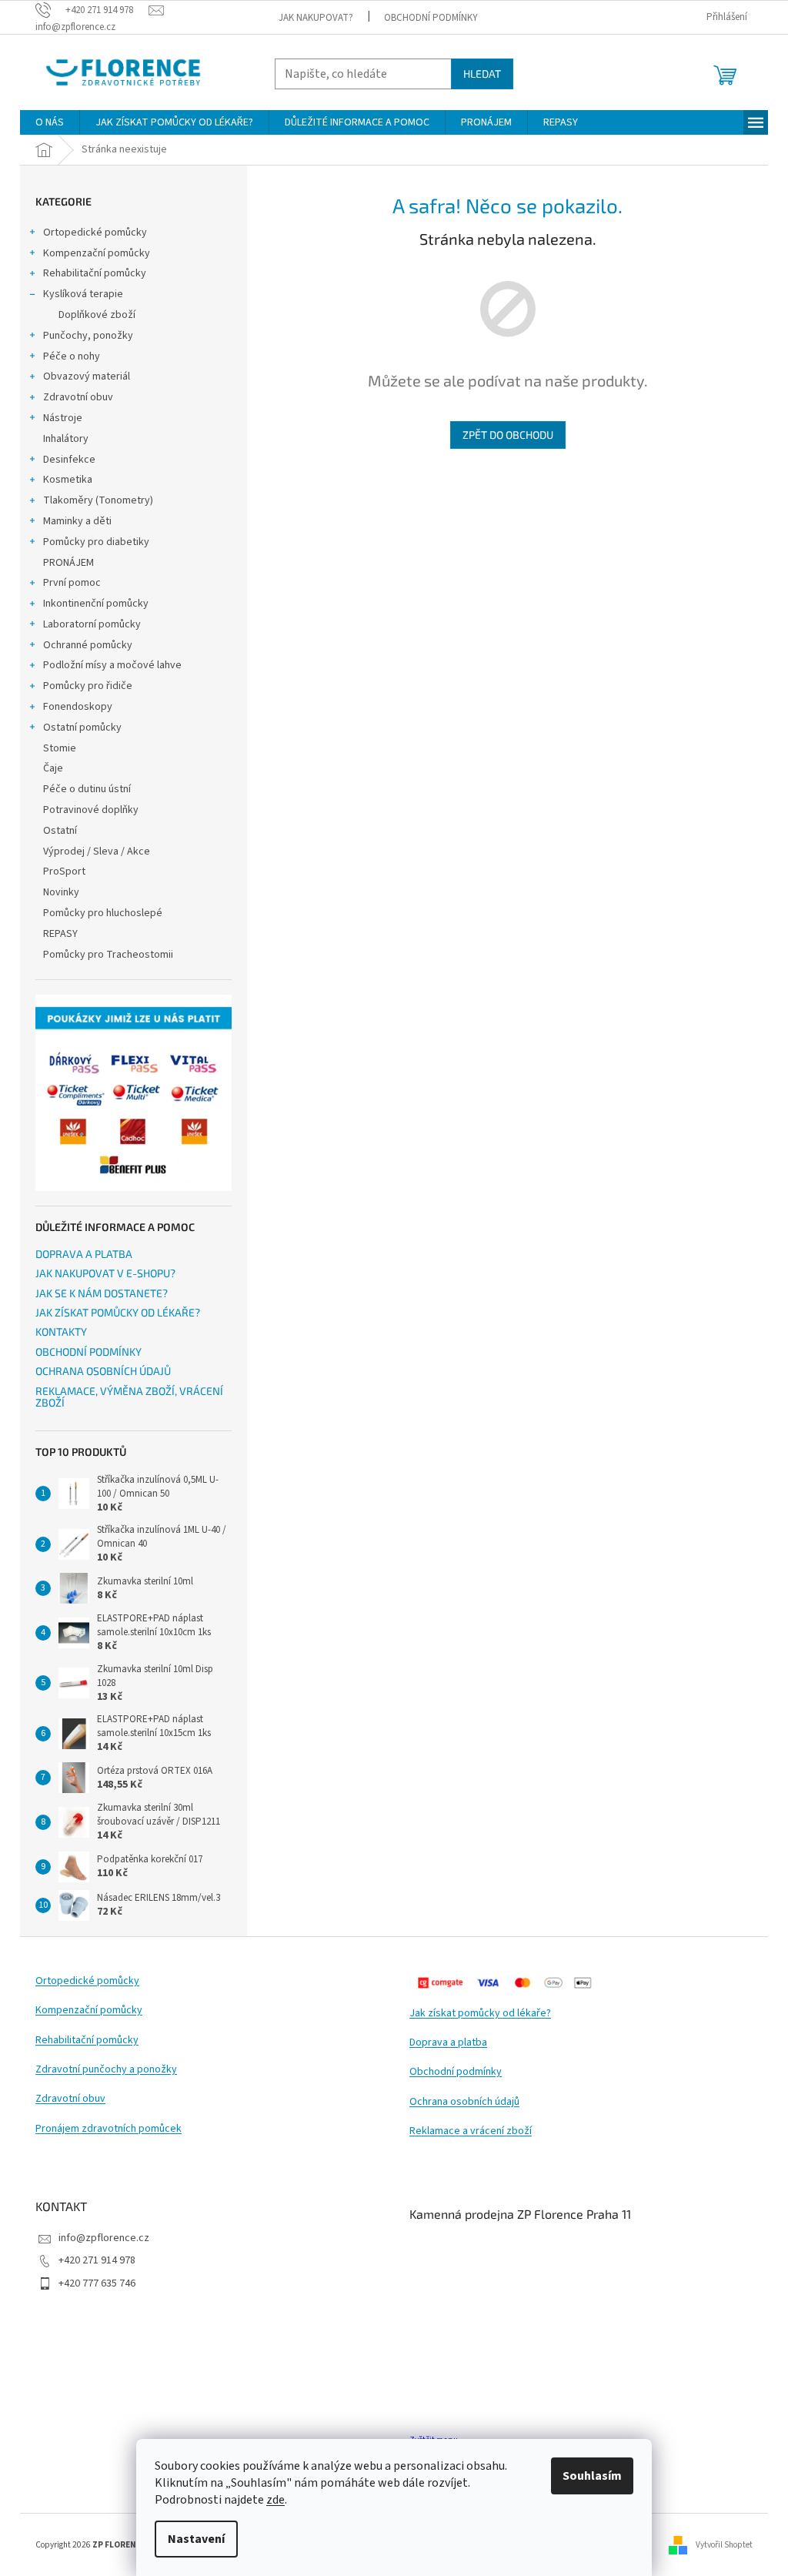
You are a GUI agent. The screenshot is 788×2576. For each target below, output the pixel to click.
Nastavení (196, 2539)
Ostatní (60, 831)
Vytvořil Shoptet (724, 2544)
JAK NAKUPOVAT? (316, 18)
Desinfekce (69, 460)
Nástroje (63, 418)
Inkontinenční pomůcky (96, 604)
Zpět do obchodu (508, 435)
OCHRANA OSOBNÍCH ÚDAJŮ (103, 1371)
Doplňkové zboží (97, 315)
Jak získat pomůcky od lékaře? (480, 2014)
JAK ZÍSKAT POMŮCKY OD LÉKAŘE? (118, 1312)
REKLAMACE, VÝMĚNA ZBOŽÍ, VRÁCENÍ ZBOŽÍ (129, 1397)
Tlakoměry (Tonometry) (98, 500)
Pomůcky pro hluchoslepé (103, 913)
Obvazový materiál (87, 376)
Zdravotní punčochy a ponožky (106, 2070)
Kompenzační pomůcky (97, 253)
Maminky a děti (77, 521)
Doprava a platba (448, 2043)
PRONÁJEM (68, 563)
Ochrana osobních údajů (464, 2102)
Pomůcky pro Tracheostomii (108, 955)
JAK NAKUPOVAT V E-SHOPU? (105, 1273)
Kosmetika (68, 480)
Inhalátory (66, 439)
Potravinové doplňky (91, 810)
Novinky (61, 892)
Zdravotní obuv (78, 397)
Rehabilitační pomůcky (95, 273)
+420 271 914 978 (97, 2260)
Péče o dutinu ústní (87, 789)
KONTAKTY (61, 1331)
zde (275, 2500)
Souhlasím (592, 2476)
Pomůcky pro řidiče (88, 686)
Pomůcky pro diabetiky (96, 542)
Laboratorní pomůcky (92, 624)
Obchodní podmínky (456, 2072)
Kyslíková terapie (83, 294)
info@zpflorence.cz (104, 2238)
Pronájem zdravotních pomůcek (109, 2129)
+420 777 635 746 (97, 2283)
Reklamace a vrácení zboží (471, 2131)
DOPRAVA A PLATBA (84, 1254)
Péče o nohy (72, 356)
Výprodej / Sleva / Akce (97, 851)
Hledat (482, 74)
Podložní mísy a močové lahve (112, 665)
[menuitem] (50, 122)
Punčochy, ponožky (88, 336)
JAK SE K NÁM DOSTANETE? (102, 1293)
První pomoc (72, 583)
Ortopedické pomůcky (95, 233)
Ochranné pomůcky (88, 645)
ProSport (64, 871)
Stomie (60, 748)
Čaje (53, 768)
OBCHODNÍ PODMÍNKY (431, 18)
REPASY (60, 934)
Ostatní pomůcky (82, 728)
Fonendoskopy (78, 707)
